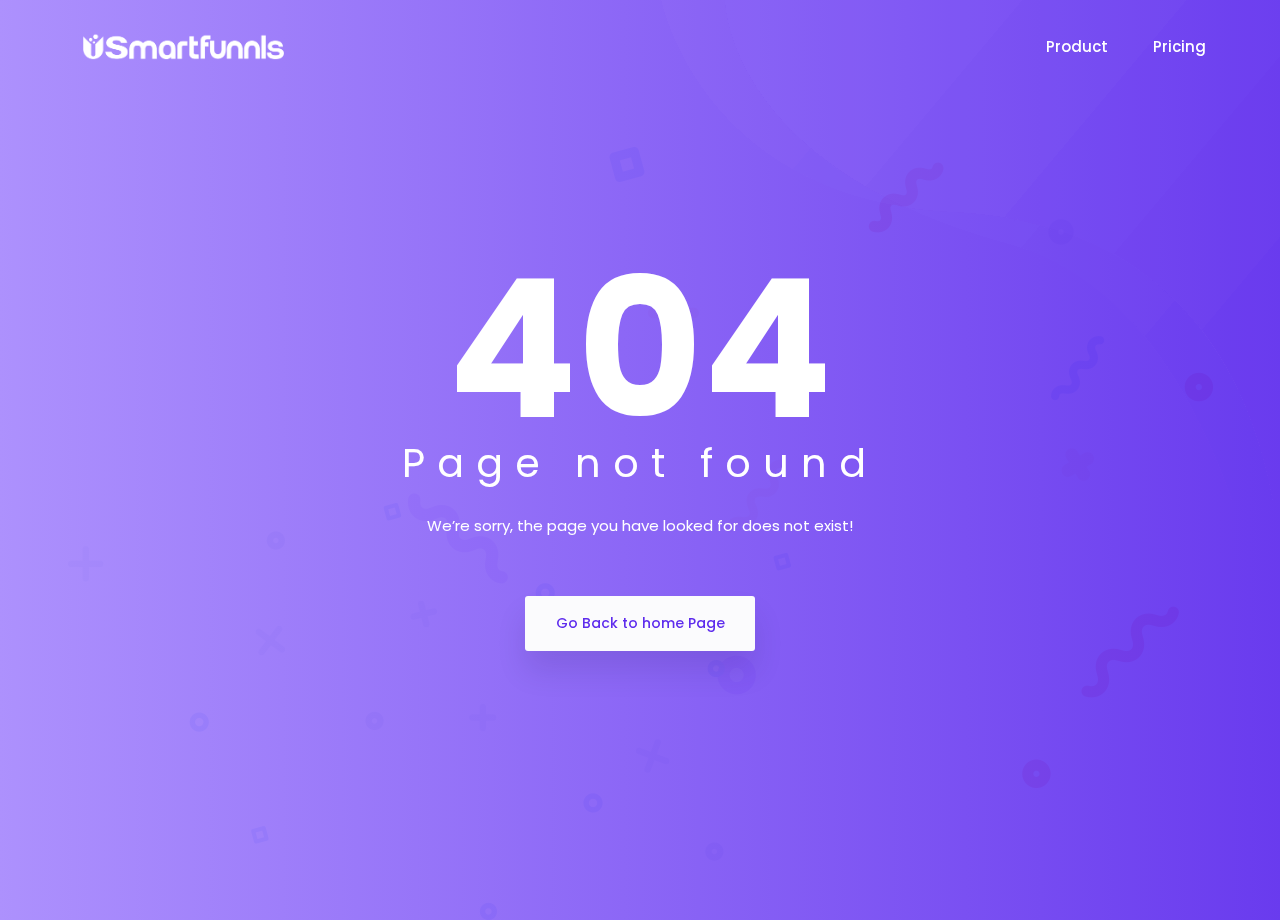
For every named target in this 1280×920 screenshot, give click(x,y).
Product (1077, 46)
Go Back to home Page (640, 623)
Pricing (1181, 46)
